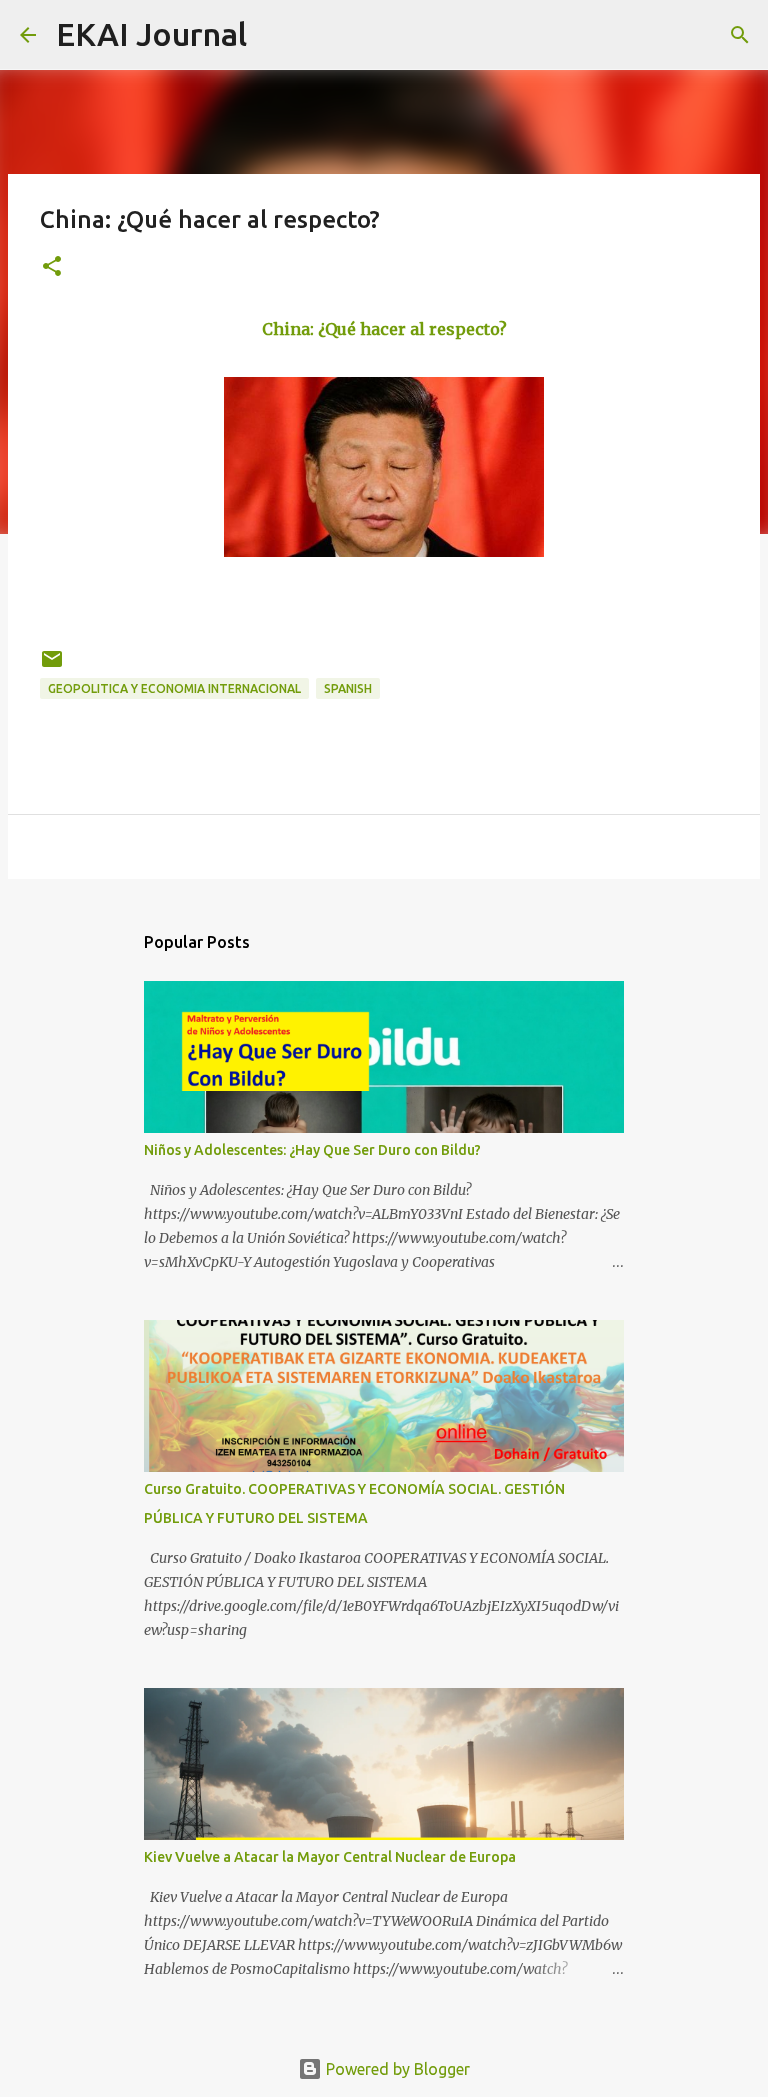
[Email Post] (52, 666)
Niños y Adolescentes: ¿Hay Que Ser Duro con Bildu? (312, 1150)
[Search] (275, 35)
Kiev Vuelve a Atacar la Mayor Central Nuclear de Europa (330, 1857)
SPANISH (348, 688)
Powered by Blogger (396, 2069)
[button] (52, 267)
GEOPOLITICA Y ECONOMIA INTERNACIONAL (174, 688)
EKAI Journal (151, 34)
